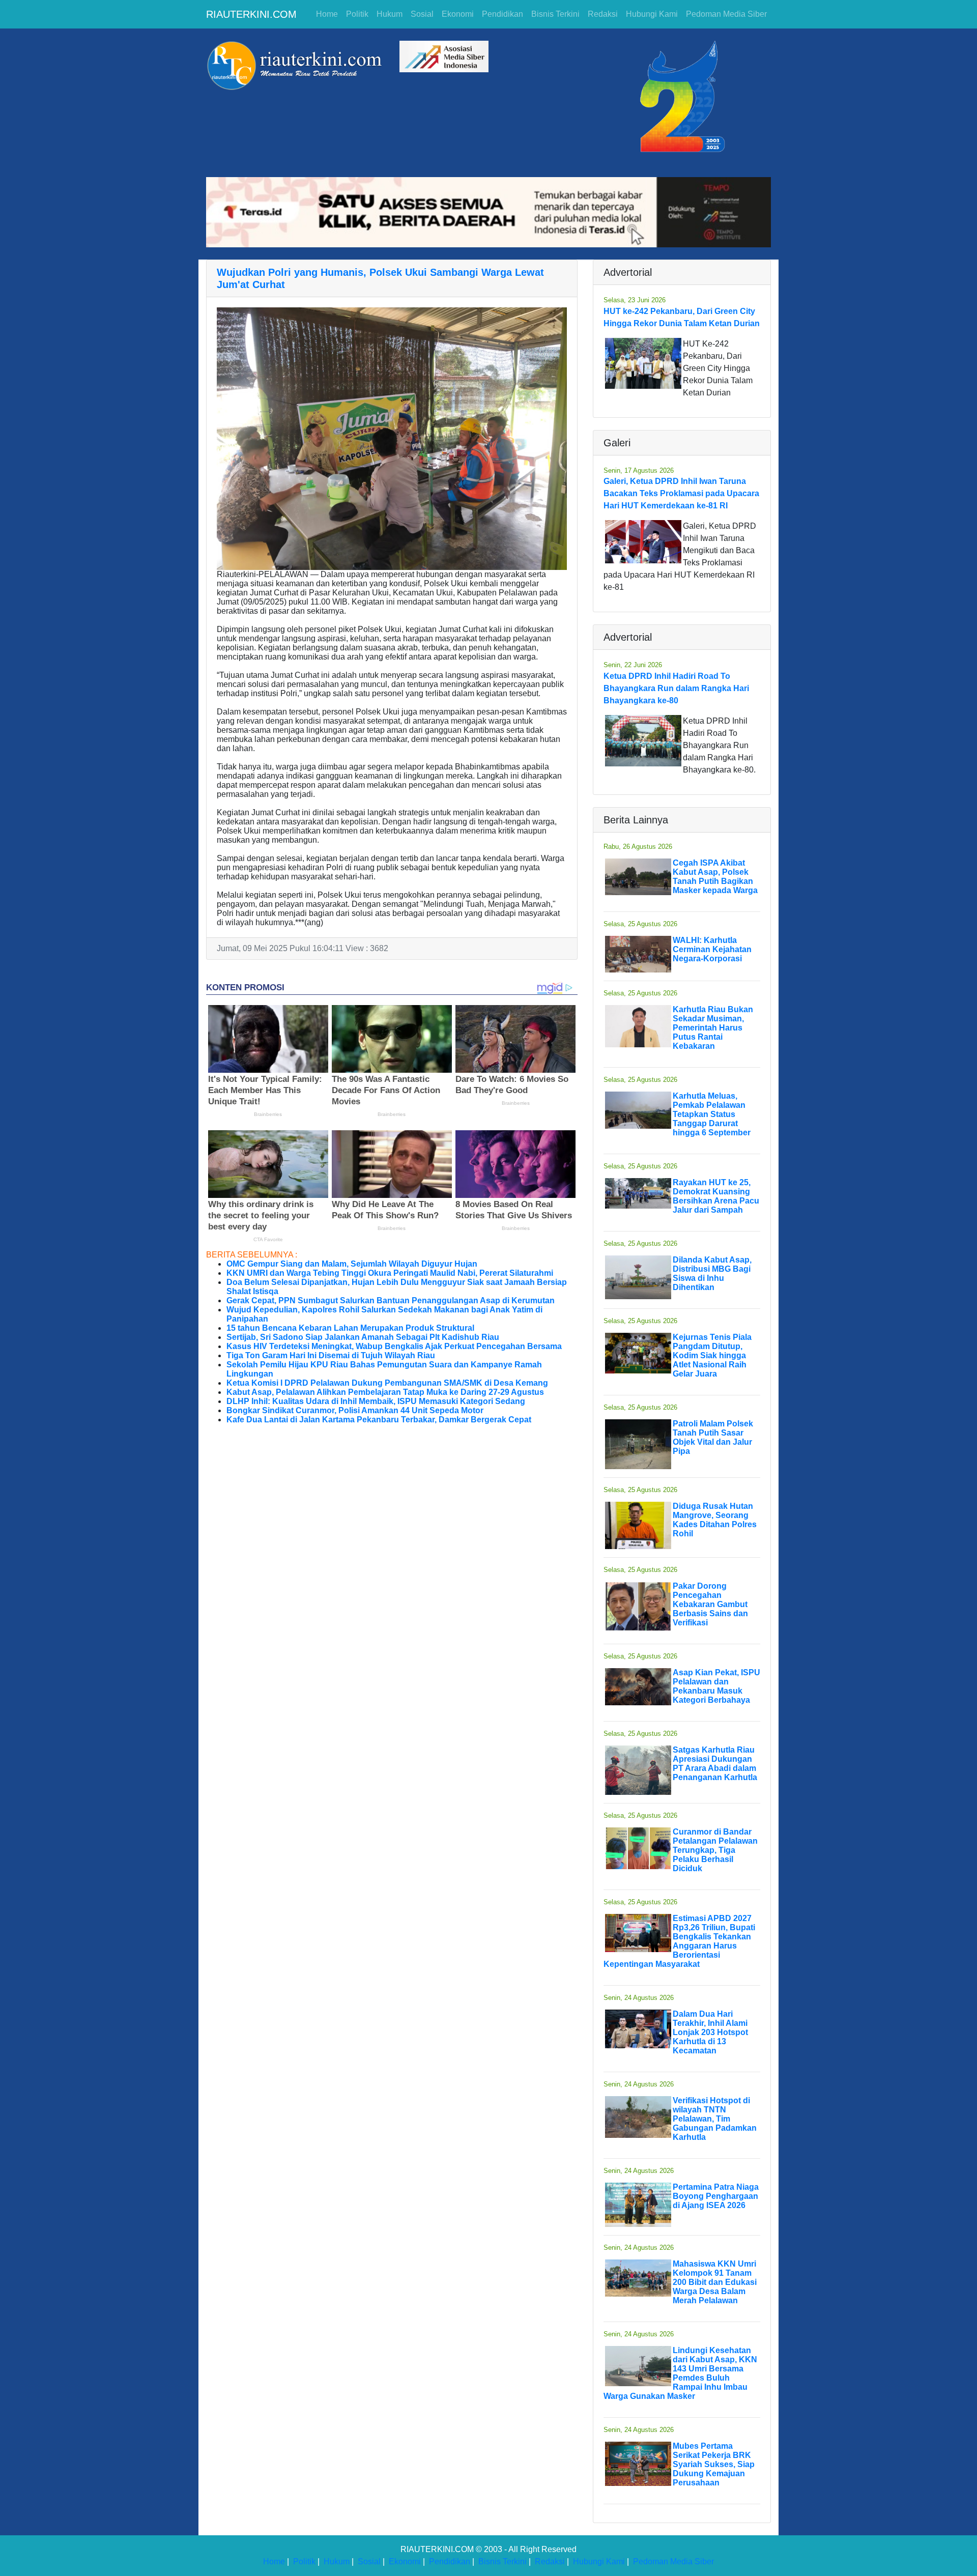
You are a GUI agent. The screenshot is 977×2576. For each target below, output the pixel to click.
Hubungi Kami (652, 14)
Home (327, 14)
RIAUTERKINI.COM (251, 14)
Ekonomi (458, 14)
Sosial (422, 14)
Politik (357, 14)
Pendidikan (502, 14)
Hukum (390, 14)
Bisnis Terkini (555, 14)
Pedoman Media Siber (726, 14)
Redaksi (603, 14)
